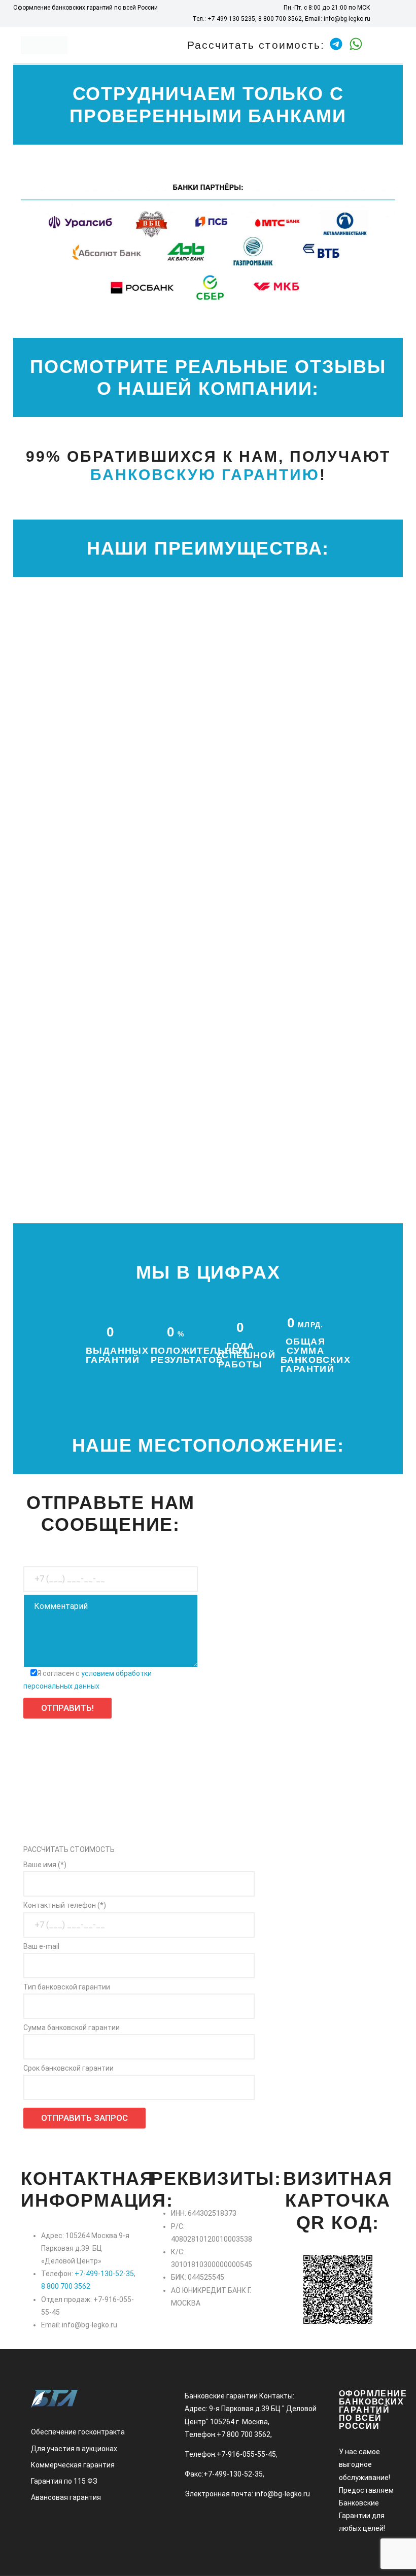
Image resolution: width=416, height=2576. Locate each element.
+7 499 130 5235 (231, 19)
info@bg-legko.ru (347, 19)
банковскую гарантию (205, 475)
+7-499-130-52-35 (104, 2274)
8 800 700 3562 (280, 19)
